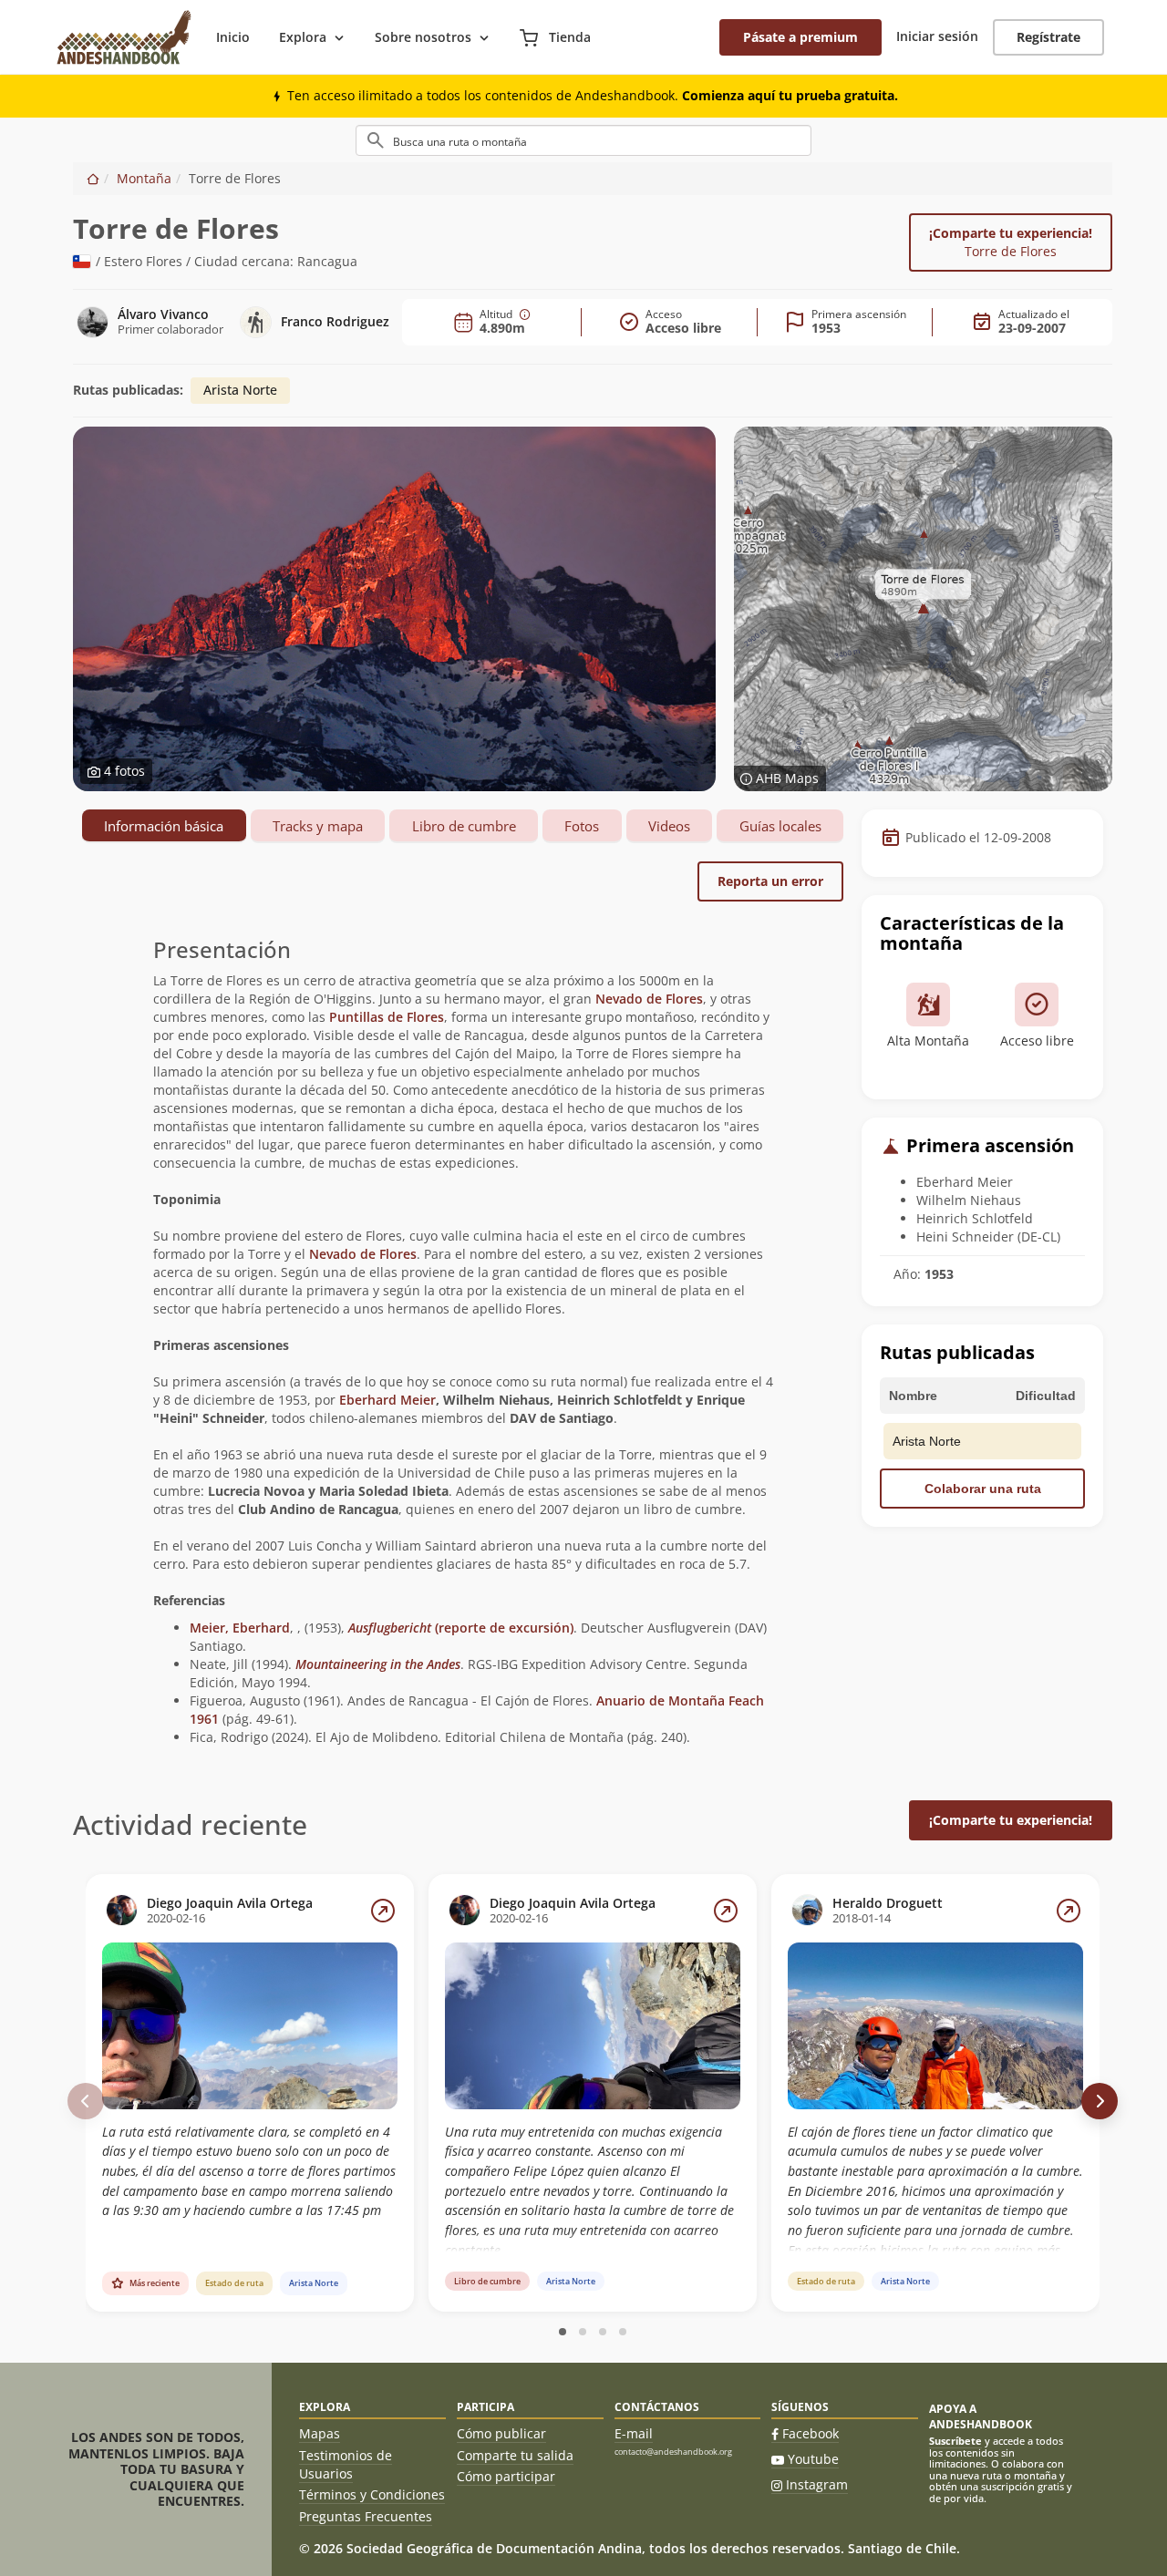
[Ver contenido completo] (383, 1911)
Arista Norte (240, 390)
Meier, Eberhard (240, 1628)
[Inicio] (93, 178)
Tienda (568, 37)
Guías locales (780, 826)
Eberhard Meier (387, 1400)
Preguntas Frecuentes (366, 2516)
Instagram (817, 2484)
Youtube (813, 2459)
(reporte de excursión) (461, 1628)
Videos (669, 826)
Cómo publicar (501, 2433)
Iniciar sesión (937, 36)
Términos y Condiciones (372, 2494)
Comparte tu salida (515, 2455)
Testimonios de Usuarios (346, 2464)
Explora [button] (303, 37)
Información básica (164, 826)
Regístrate (1048, 37)
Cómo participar (506, 2476)
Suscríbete (955, 2441)
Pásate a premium (800, 37)
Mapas (320, 2433)
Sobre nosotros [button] (423, 37)
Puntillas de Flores (387, 1017)
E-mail (634, 2433)
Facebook (811, 2433)
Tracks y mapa (318, 826)
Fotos (582, 826)
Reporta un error (770, 881)
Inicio (233, 37)
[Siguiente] (1100, 2101)
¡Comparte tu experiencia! (1011, 242)
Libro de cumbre (464, 826)
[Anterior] (86, 2101)
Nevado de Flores (649, 999)
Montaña (144, 178)
